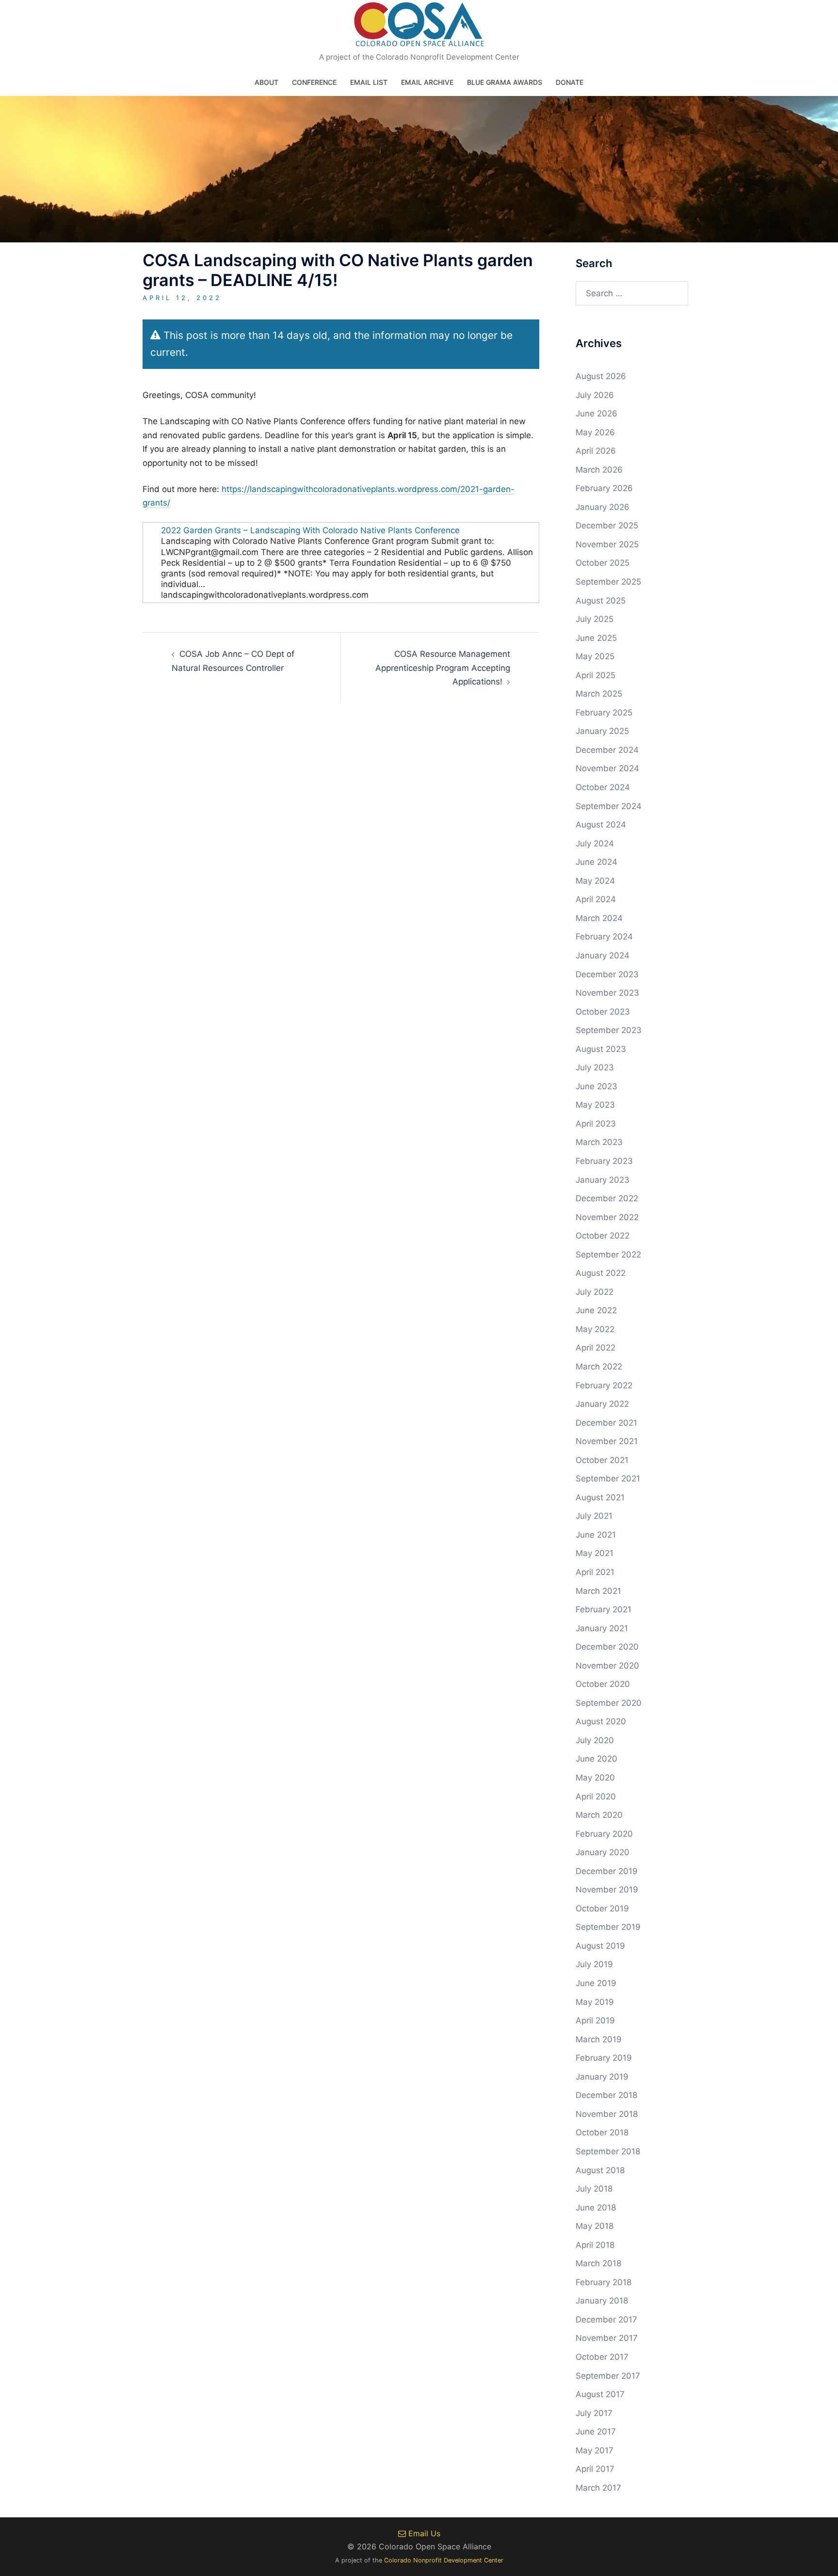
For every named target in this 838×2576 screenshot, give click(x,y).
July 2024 (595, 843)
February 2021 (604, 1609)
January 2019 (602, 2077)
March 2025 (599, 694)
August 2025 (601, 601)
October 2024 (603, 787)
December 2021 (606, 1423)
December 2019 (607, 1871)
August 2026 (601, 376)
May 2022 (595, 1329)
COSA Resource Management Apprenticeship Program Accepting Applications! (443, 668)
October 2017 (602, 2357)
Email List (369, 82)
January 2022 (602, 1404)
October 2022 (603, 1236)
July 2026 (595, 395)
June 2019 (596, 1983)
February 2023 (604, 1161)
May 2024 (595, 881)
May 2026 (595, 432)
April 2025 (596, 675)
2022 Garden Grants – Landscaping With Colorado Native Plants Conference (310, 530)
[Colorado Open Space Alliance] (419, 27)
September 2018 (608, 2151)
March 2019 (599, 2039)
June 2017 (596, 2432)
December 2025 (607, 525)
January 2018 (602, 2301)
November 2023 (607, 993)
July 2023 (595, 1067)
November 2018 (607, 2114)
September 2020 (609, 1703)
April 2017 (595, 2469)
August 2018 (600, 2170)
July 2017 (594, 2413)
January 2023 (603, 1180)
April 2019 (595, 2020)
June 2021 (596, 1535)
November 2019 (607, 1890)
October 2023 (603, 1012)
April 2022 (596, 1348)
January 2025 (602, 731)
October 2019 (602, 1908)
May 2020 (595, 1778)
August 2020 (601, 1721)
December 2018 (606, 2095)
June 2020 (596, 1759)
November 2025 (607, 544)
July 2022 (595, 1292)
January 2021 (602, 1628)
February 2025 (604, 713)
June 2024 (596, 862)
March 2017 (598, 2488)
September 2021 (608, 1479)
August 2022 (601, 1273)
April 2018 (595, 2245)
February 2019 (604, 2058)
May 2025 (595, 656)
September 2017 (608, 2376)
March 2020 (599, 1815)
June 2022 (596, 1310)
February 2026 (604, 488)
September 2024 (609, 806)
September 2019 (608, 1927)
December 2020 (607, 1647)
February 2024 (604, 937)
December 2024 (607, 750)
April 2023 (596, 1124)
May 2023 (595, 1105)
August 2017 (600, 2394)
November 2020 (607, 1666)
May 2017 (595, 2450)
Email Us (423, 2533)
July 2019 (594, 1964)
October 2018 (602, 2132)
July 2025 (595, 619)
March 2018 (598, 2263)
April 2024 (596, 899)
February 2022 (604, 1385)
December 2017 (606, 2320)
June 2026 (596, 413)
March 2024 (599, 918)
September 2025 (608, 582)
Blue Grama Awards (505, 82)
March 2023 (599, 1142)
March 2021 (598, 1591)
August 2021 (600, 1497)
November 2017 (607, 2338)
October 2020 (603, 1684)
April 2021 (595, 1572)
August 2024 (601, 825)
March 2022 (599, 1367)
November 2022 (607, 1217)
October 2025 (603, 563)
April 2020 (596, 1797)
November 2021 (607, 1441)
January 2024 (603, 955)
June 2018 (596, 2208)
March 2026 (599, 470)
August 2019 (600, 1946)
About (266, 82)
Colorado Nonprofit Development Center (444, 2560)
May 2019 (595, 2002)
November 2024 (607, 768)
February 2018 (604, 2282)
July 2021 (594, 1516)
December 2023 (607, 974)
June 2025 (596, 638)
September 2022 (608, 1255)
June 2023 (596, 1086)
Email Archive (427, 82)
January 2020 (603, 1852)
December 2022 (607, 1198)
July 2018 (594, 2189)
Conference (314, 82)
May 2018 (595, 2226)
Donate (570, 82)
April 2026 (596, 451)
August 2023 (601, 1049)
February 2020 (604, 1834)
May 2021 (595, 1553)
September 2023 (609, 1030)
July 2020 (595, 1740)
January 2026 (603, 507)
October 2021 (602, 1460)
